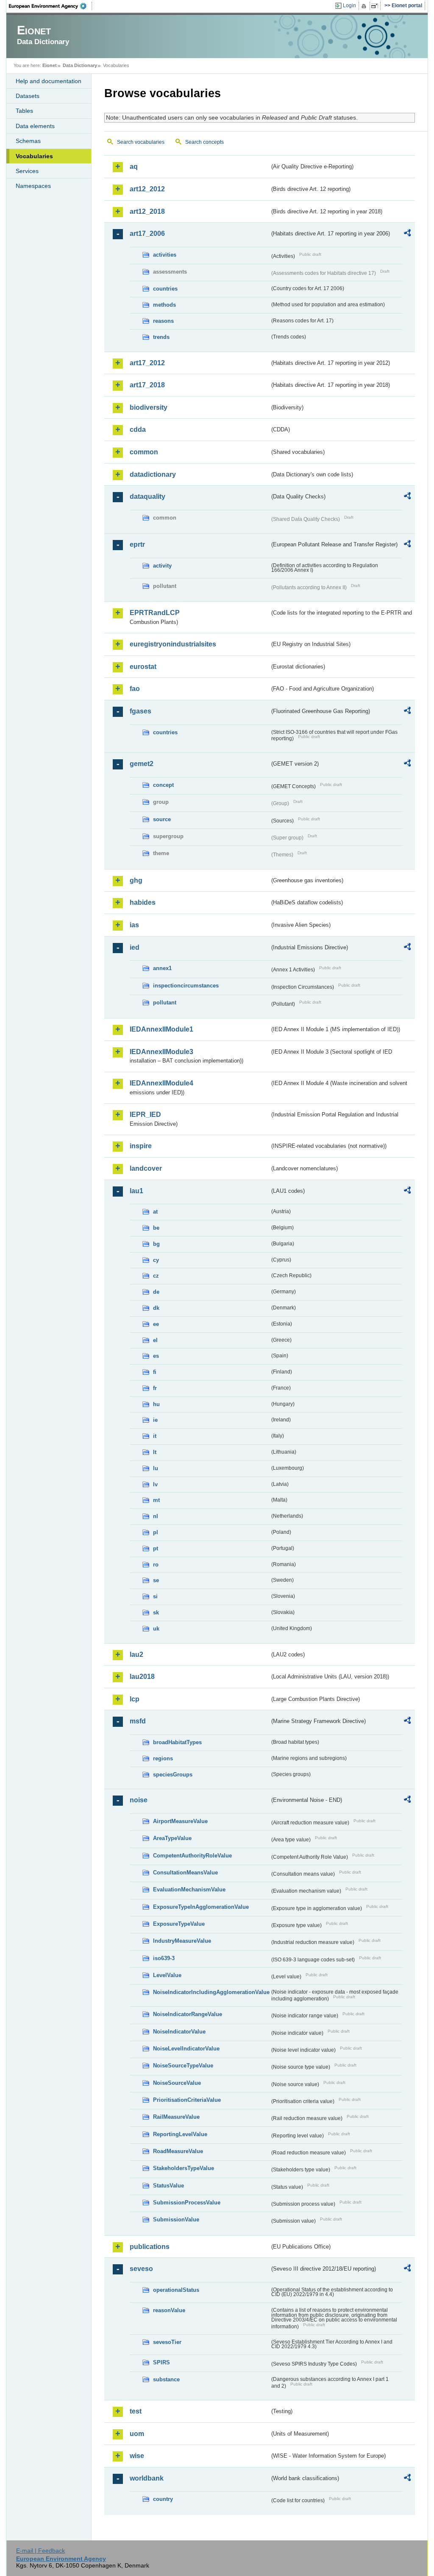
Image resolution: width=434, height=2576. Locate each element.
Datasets (28, 96)
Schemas (28, 141)
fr (155, 1388)
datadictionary (153, 474)
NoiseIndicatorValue (179, 2032)
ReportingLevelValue (180, 2134)
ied (135, 947)
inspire (141, 1146)
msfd (138, 1721)
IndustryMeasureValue (182, 1941)
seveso (141, 2269)
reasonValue (169, 2310)
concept (163, 785)
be (156, 1228)
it (155, 1436)
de (156, 1292)
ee (156, 1324)
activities (165, 255)
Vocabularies (34, 156)
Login (349, 6)
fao (135, 689)
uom (137, 2434)
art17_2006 (147, 234)
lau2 (136, 1654)
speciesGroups (173, 1775)
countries (165, 289)
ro (156, 1565)
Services (27, 171)
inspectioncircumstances (186, 986)
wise (137, 2456)
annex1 (162, 968)
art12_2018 (147, 211)
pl (156, 1532)
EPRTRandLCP (155, 613)
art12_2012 (147, 189)
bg (156, 1244)
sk (156, 1612)
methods (164, 305)
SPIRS (161, 2362)
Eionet (50, 65)
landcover (146, 1168)
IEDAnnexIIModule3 (161, 1052)
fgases (140, 711)
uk (156, 1629)
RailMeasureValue (176, 2117)
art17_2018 (147, 385)
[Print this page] (365, 6)
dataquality (147, 496)
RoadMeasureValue (178, 2151)
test (136, 2411)
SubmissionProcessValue (187, 2203)
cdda (138, 429)
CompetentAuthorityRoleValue (192, 1856)
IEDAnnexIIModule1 (161, 1029)
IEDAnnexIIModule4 (161, 1083)
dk (156, 1308)
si (155, 1596)
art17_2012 (147, 363)
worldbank (147, 2478)
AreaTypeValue (172, 1838)
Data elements (35, 126)
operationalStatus (176, 2290)
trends (161, 337)
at (155, 1212)
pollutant (165, 1003)
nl (156, 1516)
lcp (135, 1699)
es (156, 1356)
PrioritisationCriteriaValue (187, 2100)
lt (155, 1452)
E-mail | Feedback (40, 2551)
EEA (50, 6)
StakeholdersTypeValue (184, 2168)
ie (155, 1420)
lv (155, 1484)
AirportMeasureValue (180, 1821)
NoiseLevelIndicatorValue (186, 2049)
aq (134, 166)
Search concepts (204, 142)
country (163, 2499)
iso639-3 (164, 1958)
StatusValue (168, 2186)
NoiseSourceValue (177, 2083)
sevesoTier (167, 2342)
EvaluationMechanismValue (189, 1889)
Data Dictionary (80, 65)
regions (163, 1758)
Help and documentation (49, 81)
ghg (136, 880)
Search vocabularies (141, 142)
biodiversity (149, 407)
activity (162, 566)
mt (156, 1500)
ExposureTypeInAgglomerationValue (201, 1907)
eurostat (143, 667)
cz (156, 1276)
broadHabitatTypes (177, 1742)
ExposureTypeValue (179, 1924)
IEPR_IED (145, 1115)
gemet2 (142, 764)
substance (166, 2379)
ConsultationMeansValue (185, 1873)
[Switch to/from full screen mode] (376, 6)
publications (150, 2247)
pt (156, 1548)
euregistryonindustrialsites (173, 644)
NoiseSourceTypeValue (183, 2066)
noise (139, 1800)
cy (156, 1260)
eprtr (137, 544)
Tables (24, 111)
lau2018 (142, 1677)
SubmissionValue (176, 2219)
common (144, 452)
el (155, 1340)
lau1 (136, 1191)
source (162, 819)
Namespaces (33, 186)
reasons (163, 321)
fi (155, 1372)
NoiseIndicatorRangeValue (188, 2014)
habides (143, 902)
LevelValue (167, 1975)
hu (156, 1404)
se (156, 1580)
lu (156, 1468)
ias (134, 925)
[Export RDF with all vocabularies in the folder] (407, 234)
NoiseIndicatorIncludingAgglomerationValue (211, 1992)
